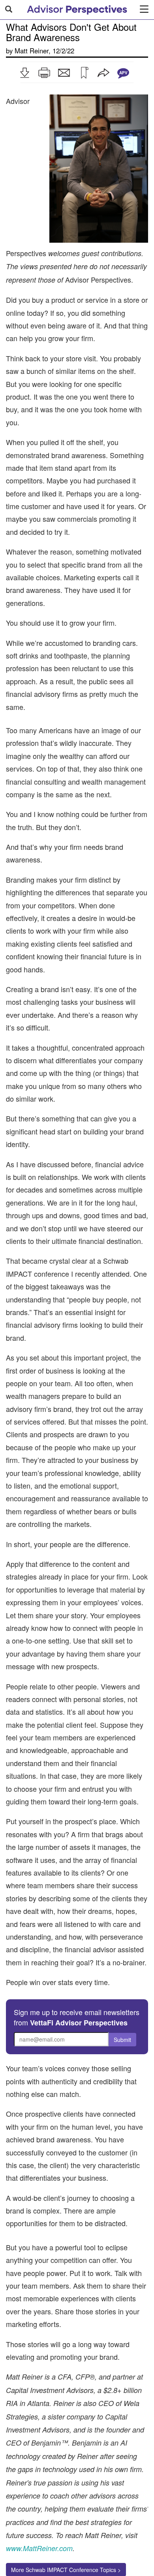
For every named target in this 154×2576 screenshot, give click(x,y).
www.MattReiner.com (39, 2548)
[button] (24, 73)
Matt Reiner (32, 51)
